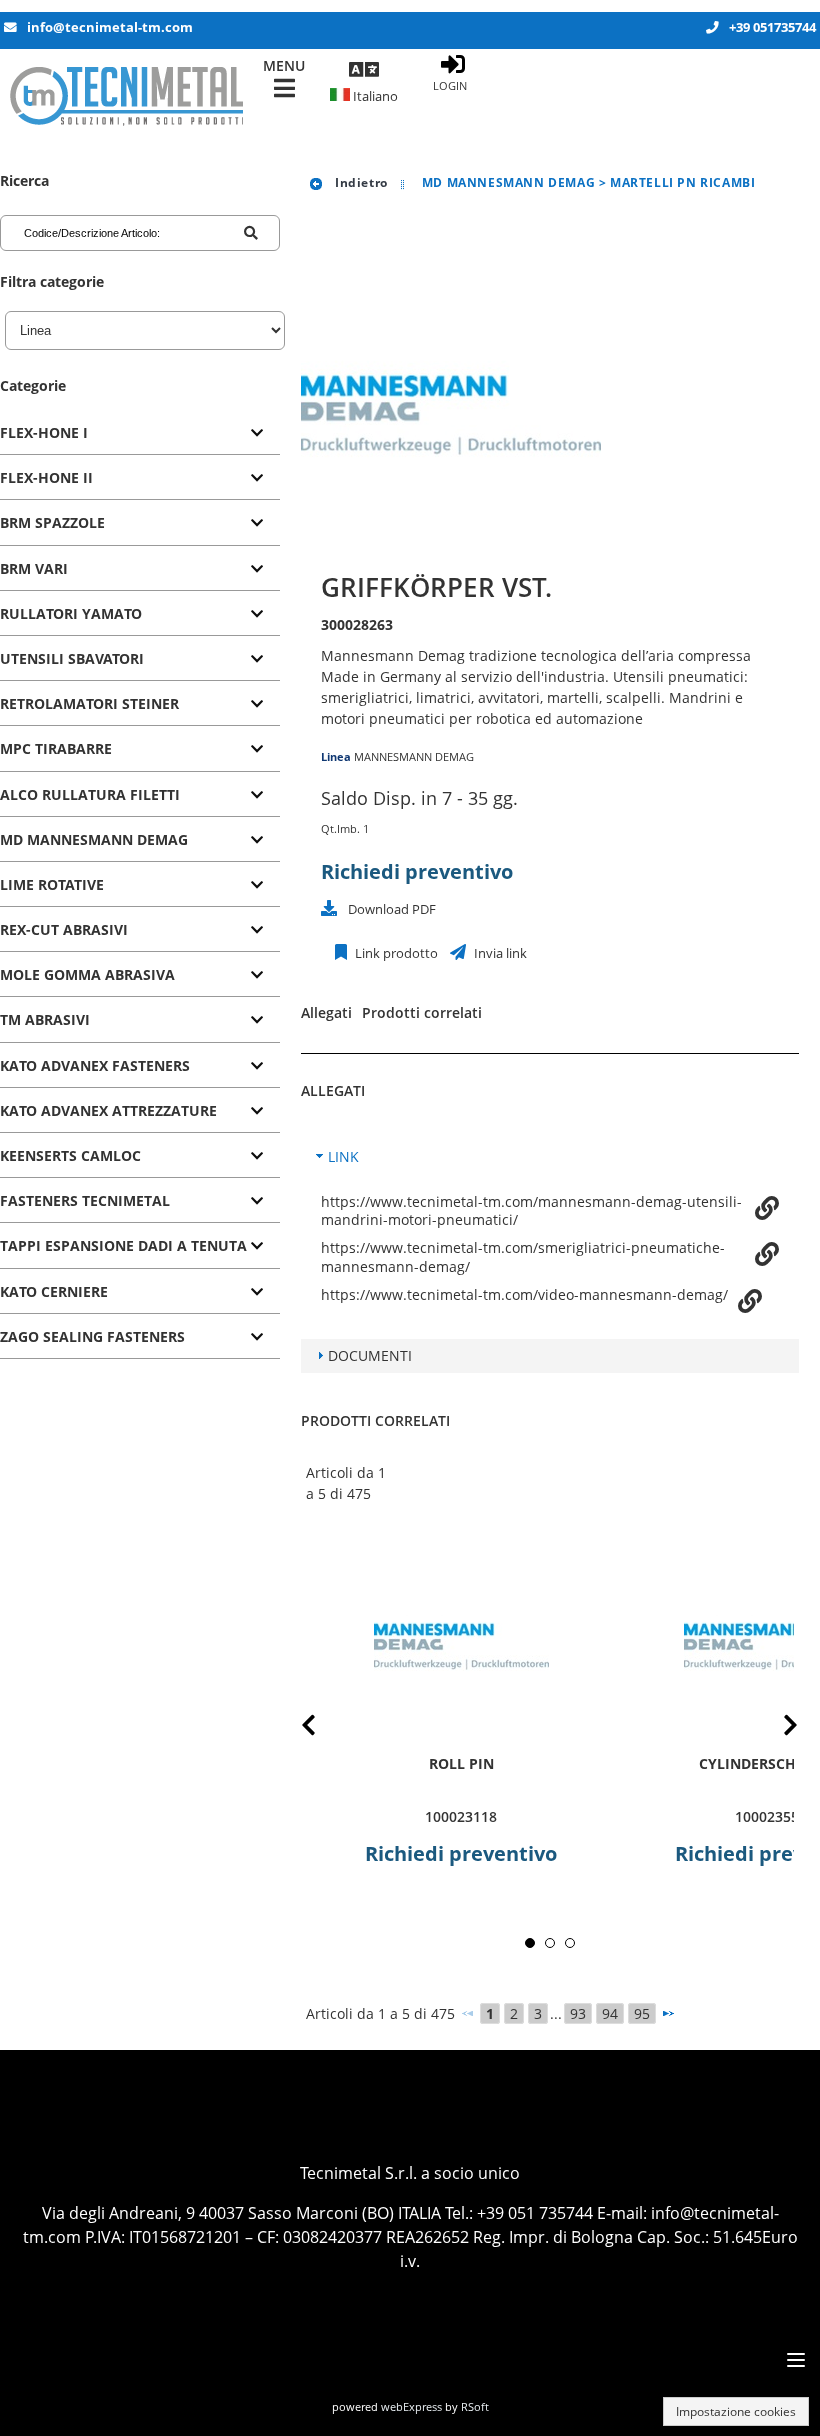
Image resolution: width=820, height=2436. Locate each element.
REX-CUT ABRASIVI (64, 929)
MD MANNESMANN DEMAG (94, 839)
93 (578, 2013)
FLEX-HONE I (44, 432)
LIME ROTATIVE (52, 884)
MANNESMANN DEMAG (414, 756)
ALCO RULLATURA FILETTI (90, 794)
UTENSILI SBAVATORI (72, 658)
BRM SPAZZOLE (52, 522)
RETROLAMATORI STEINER (89, 703)
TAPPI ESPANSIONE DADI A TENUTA (123, 1245)
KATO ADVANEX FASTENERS (95, 1065)
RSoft (475, 2406)
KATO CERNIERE (54, 1291)
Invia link (499, 953)
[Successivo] (668, 2013)
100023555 (771, 1816)
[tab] (140, 433)
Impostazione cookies (736, 2411)
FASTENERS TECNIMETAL (85, 1200)
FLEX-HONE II (46, 477)
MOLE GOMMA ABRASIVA (87, 974)
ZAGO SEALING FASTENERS (92, 1336)
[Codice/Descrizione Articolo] (251, 233)
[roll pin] (461, 1646)
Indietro (359, 182)
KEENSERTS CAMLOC (70, 1155)
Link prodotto (395, 953)
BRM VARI (34, 568)
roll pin (461, 1763)
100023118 (461, 1816)
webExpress (411, 2406)
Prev (324, 1728)
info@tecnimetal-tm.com (110, 27)
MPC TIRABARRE (56, 748)
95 (642, 2013)
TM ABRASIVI (45, 1019)
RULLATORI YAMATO (71, 613)
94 (610, 2013)
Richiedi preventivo (417, 871)
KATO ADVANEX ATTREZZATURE (108, 1110)
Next (775, 1728)
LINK (343, 1156)
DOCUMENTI (370, 1355)
